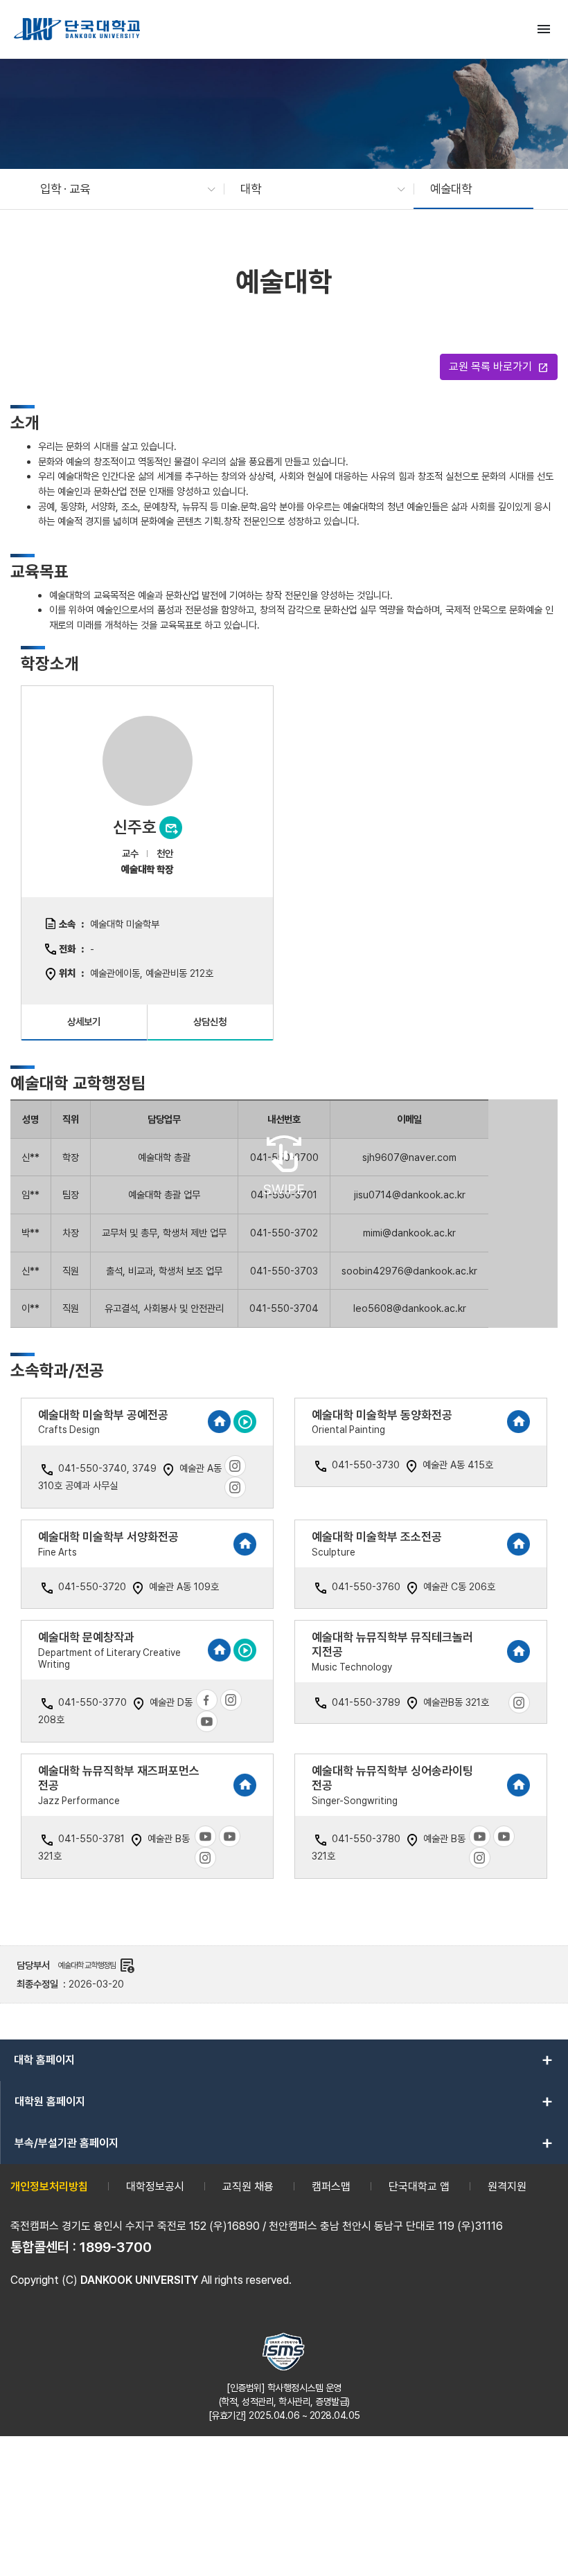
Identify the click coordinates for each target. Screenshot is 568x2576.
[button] (121, 189)
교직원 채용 (248, 2187)
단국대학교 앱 (419, 2187)
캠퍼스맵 (331, 2187)
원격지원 (507, 2187)
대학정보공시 (155, 2187)
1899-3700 (116, 2247)
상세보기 (84, 1021)
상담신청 (210, 1021)
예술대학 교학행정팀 (97, 1965)
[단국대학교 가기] (77, 29)
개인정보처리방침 (49, 2187)
